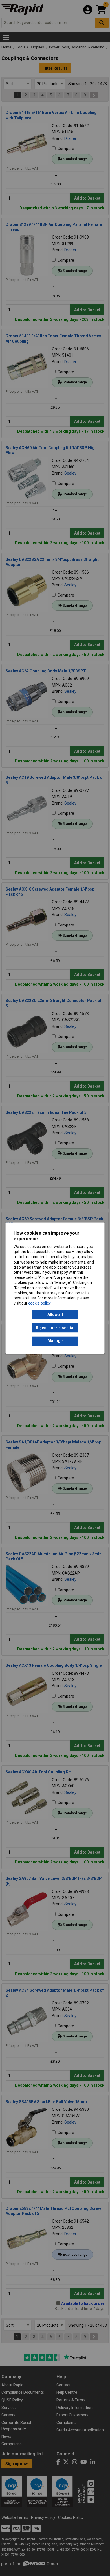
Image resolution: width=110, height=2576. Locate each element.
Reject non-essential (55, 1328)
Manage (55, 1341)
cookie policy (39, 1303)
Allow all (55, 1314)
